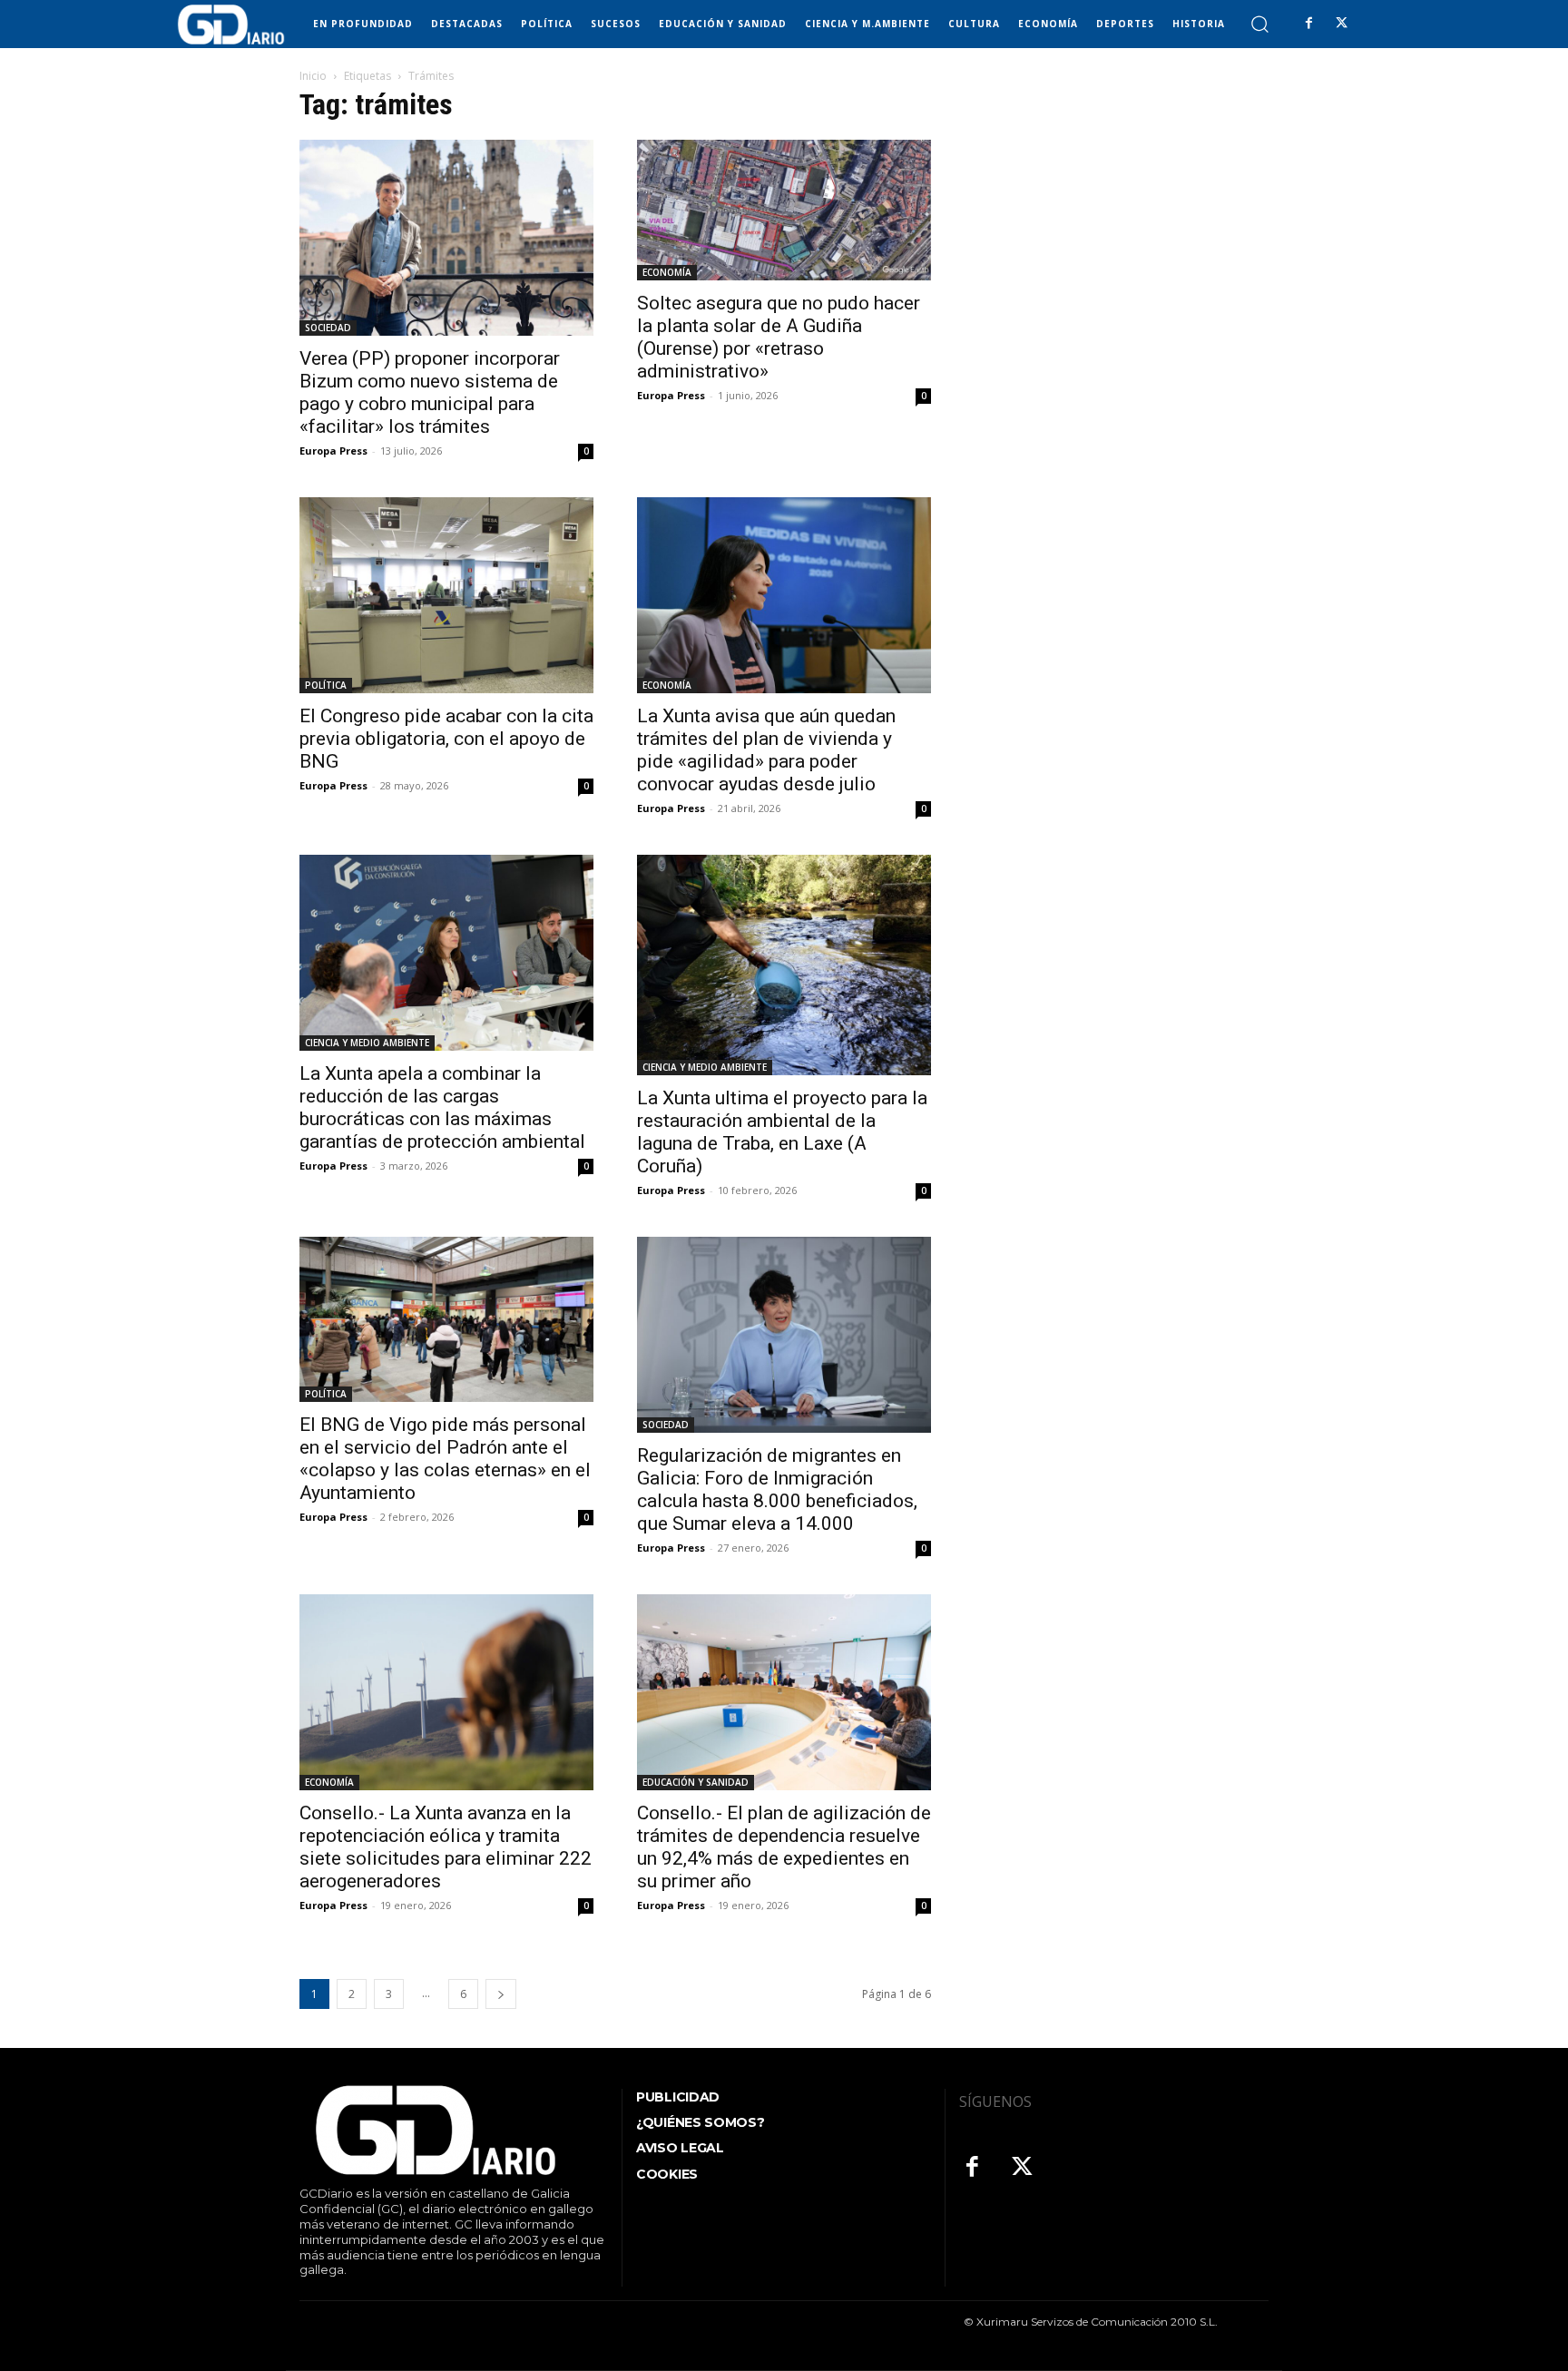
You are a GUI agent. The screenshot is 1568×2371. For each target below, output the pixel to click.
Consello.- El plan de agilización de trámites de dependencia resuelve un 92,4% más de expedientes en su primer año (784, 1847)
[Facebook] (1308, 24)
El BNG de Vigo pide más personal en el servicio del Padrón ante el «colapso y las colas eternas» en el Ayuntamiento (445, 1459)
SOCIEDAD (328, 328)
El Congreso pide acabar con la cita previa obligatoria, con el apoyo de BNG (446, 739)
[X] (1341, 24)
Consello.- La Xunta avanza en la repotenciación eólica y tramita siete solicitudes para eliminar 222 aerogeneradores (446, 1847)
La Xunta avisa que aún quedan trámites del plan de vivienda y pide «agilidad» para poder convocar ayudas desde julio (766, 750)
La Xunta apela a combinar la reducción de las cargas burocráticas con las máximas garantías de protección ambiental (442, 1107)
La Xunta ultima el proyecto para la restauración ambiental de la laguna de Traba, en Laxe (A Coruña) (782, 1132)
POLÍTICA (326, 685)
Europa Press (333, 451)
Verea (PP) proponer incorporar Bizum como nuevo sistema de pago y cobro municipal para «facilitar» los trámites (430, 392)
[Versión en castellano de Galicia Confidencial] (231, 24)
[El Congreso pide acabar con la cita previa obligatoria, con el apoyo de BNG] (446, 595)
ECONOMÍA (667, 272)
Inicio (313, 76)
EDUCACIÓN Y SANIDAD (696, 1782)
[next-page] (501, 1994)
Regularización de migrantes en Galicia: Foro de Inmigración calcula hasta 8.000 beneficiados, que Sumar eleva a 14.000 (777, 1489)
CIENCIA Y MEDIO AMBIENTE (367, 1043)
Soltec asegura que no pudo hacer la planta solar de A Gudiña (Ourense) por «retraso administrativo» (779, 337)
